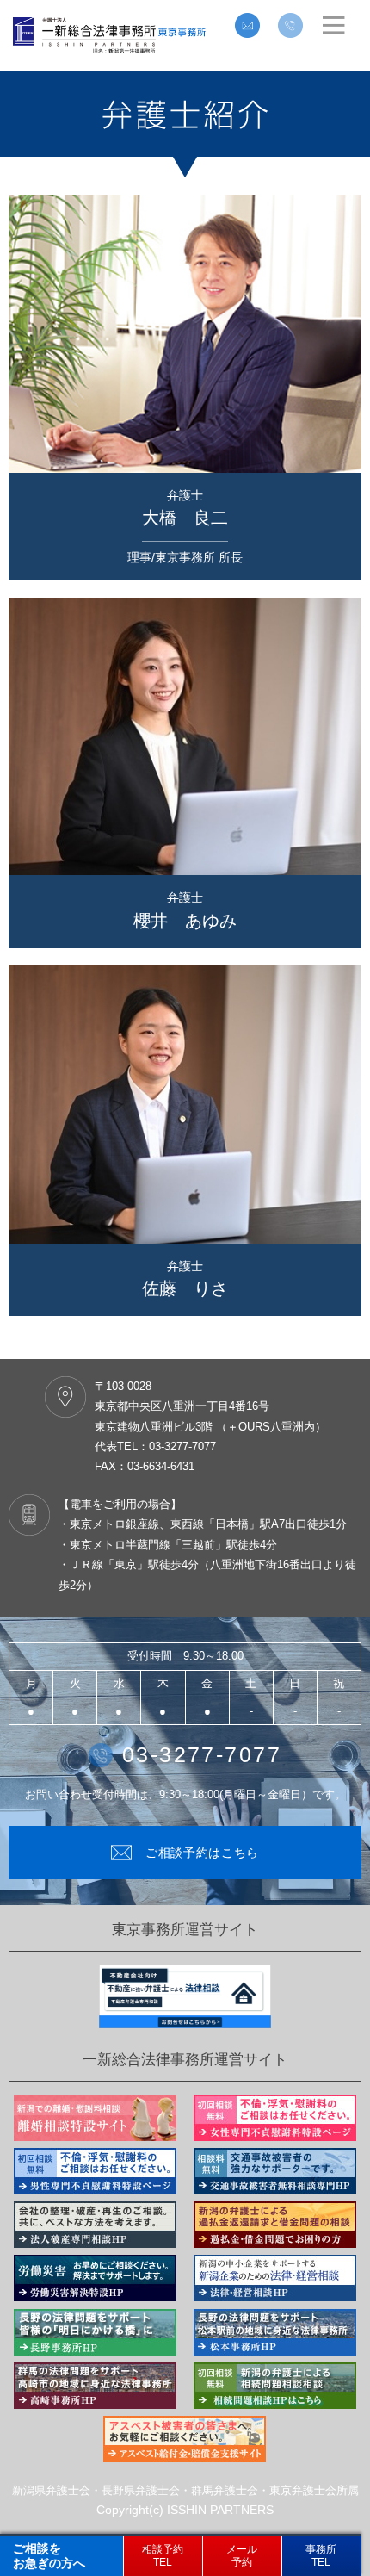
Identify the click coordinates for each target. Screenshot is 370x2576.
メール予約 (242, 2555)
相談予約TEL (163, 2555)
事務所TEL (321, 2555)
